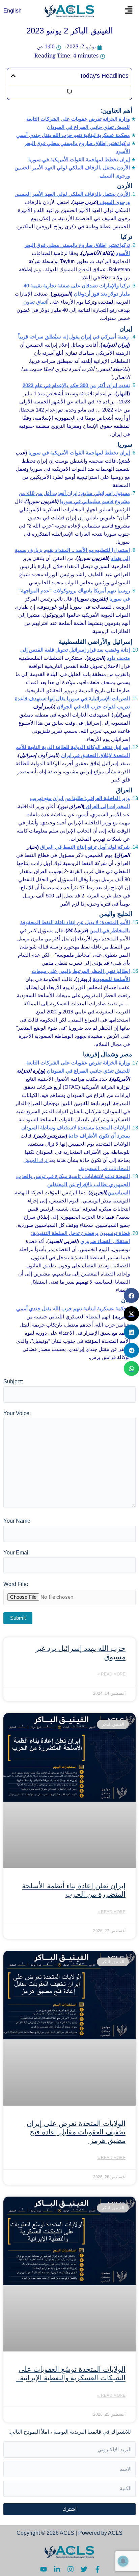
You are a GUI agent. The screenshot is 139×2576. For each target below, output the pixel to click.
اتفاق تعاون (35, 302)
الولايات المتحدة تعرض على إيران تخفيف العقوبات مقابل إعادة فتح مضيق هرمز (76, 2132)
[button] (129, 11)
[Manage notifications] (123, 2561)
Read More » (112, 1674)
